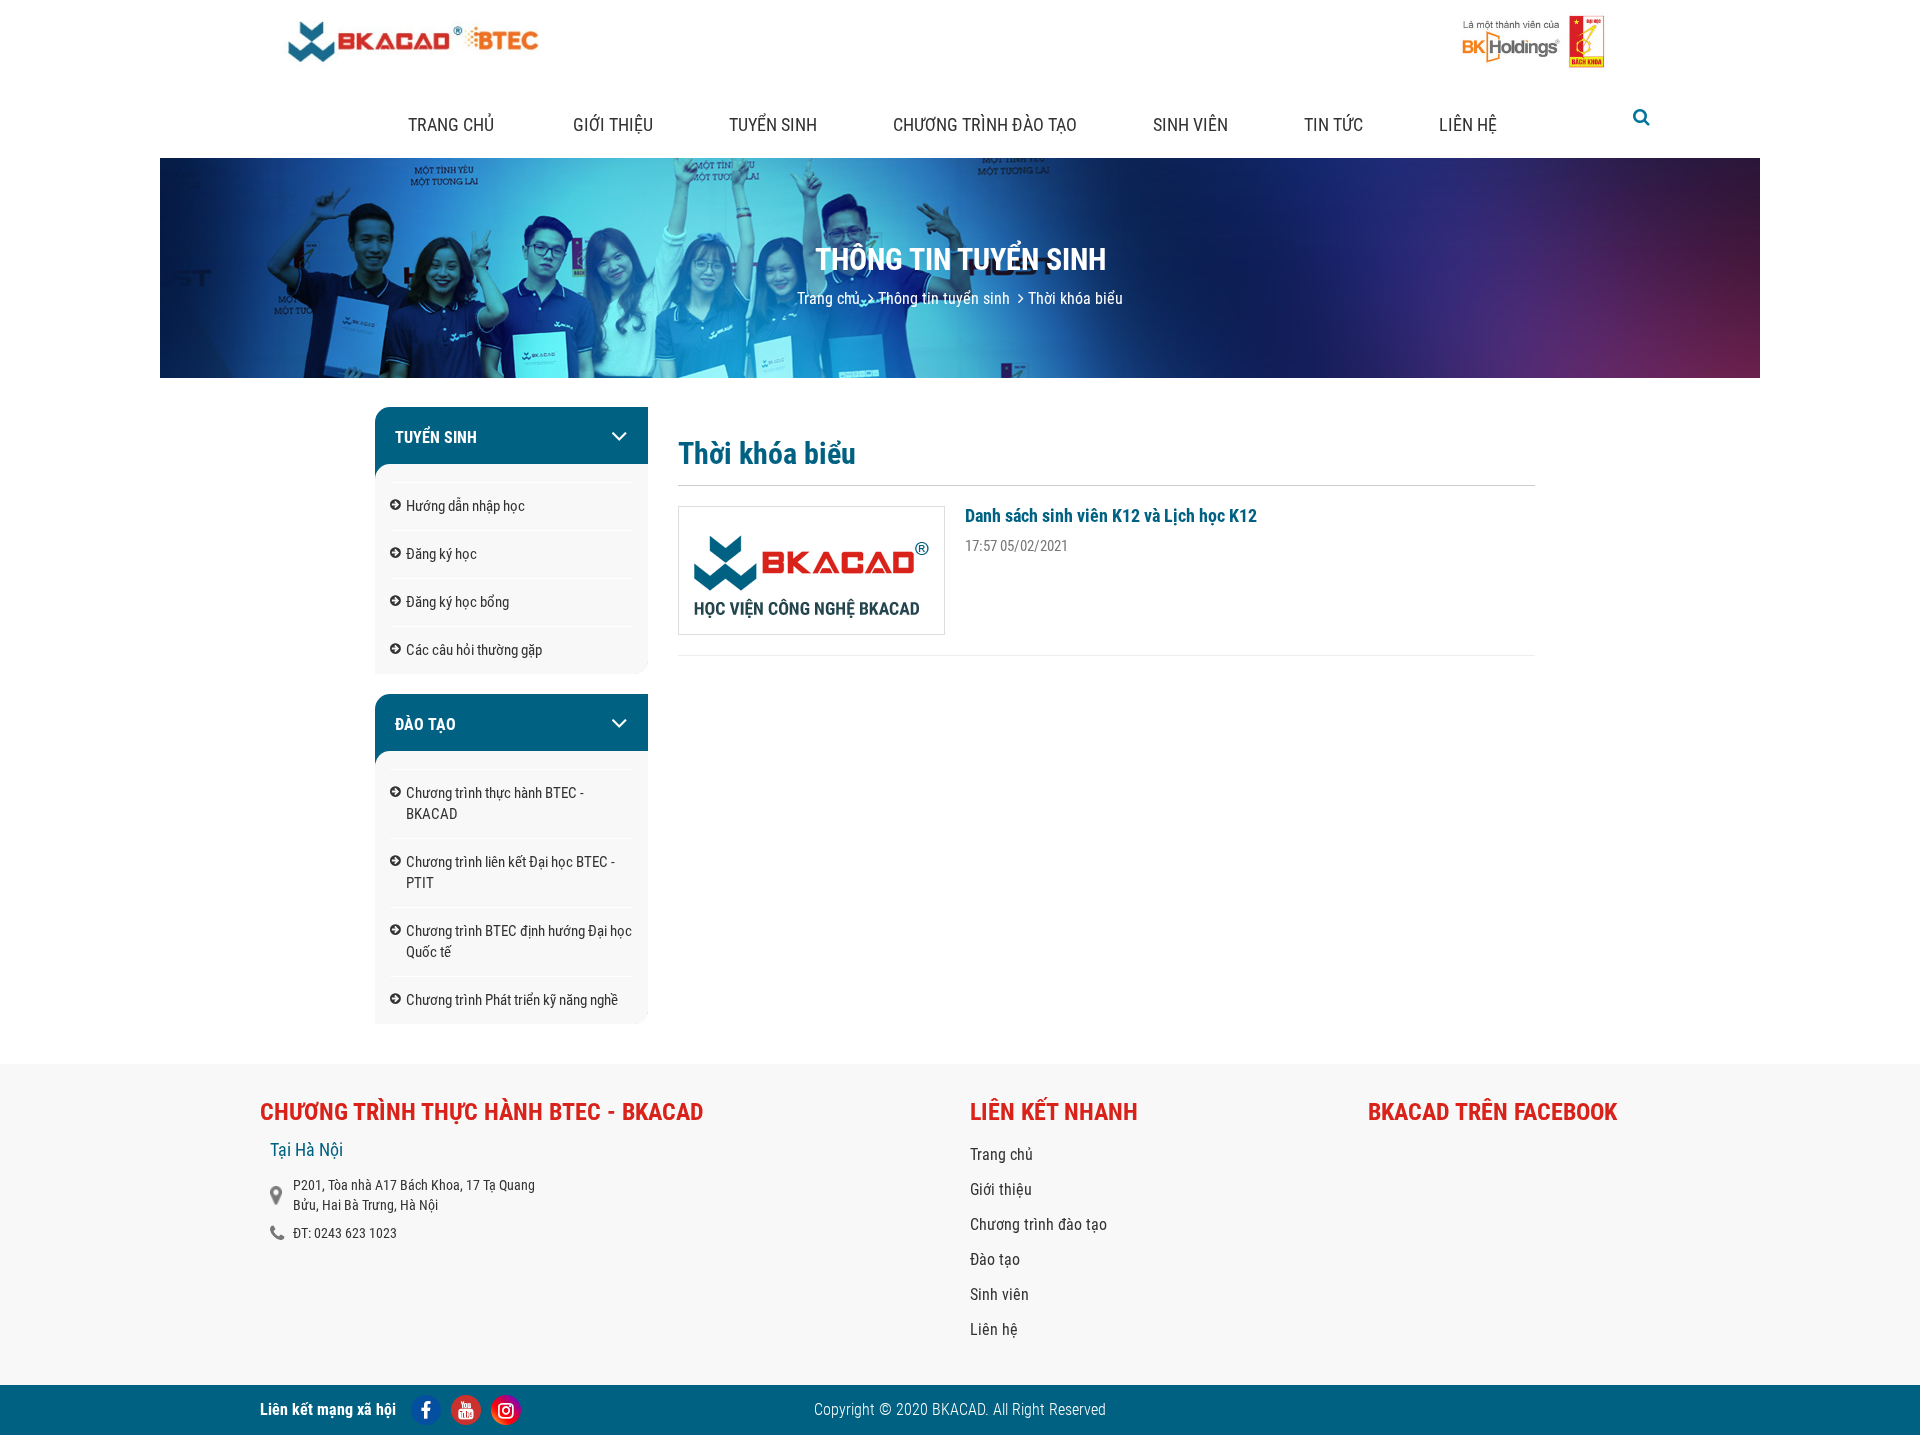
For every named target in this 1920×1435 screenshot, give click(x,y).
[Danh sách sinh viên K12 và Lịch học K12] (811, 570)
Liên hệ (1468, 124)
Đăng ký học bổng (457, 602)
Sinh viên (1190, 124)
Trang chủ (451, 124)
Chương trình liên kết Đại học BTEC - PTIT (510, 872)
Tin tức (1333, 124)
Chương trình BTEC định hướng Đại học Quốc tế (519, 941)
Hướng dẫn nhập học (465, 506)
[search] (1641, 117)
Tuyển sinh (773, 124)
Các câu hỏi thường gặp (474, 650)
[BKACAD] (410, 67)
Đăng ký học (441, 554)
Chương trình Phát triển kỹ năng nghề (512, 1000)
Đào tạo (425, 724)
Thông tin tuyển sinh (942, 298)
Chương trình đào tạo (985, 124)
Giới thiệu (613, 124)
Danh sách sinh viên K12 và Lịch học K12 (1111, 515)
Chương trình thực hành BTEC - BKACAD (495, 803)
